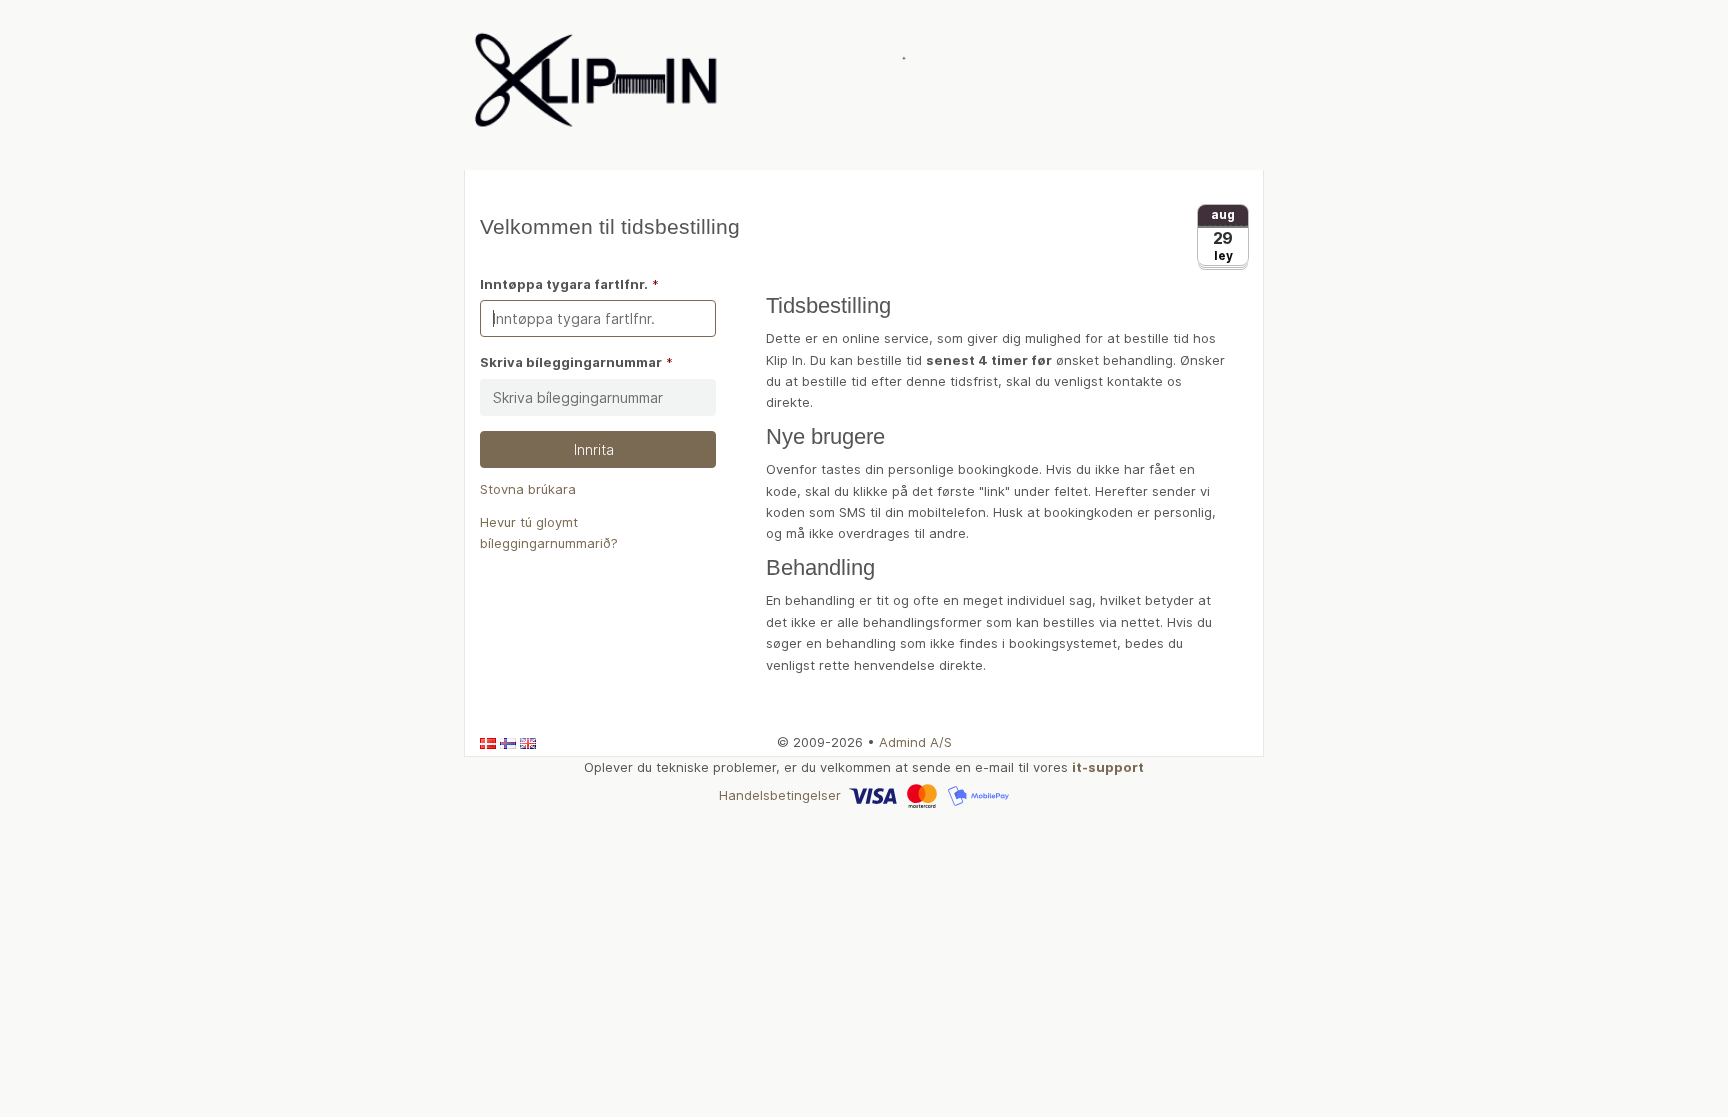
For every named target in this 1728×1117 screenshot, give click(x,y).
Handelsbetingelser (780, 794)
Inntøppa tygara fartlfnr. (564, 284)
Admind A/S (915, 742)
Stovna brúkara (528, 489)
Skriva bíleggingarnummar (571, 362)
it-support (1108, 767)
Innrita (598, 449)
